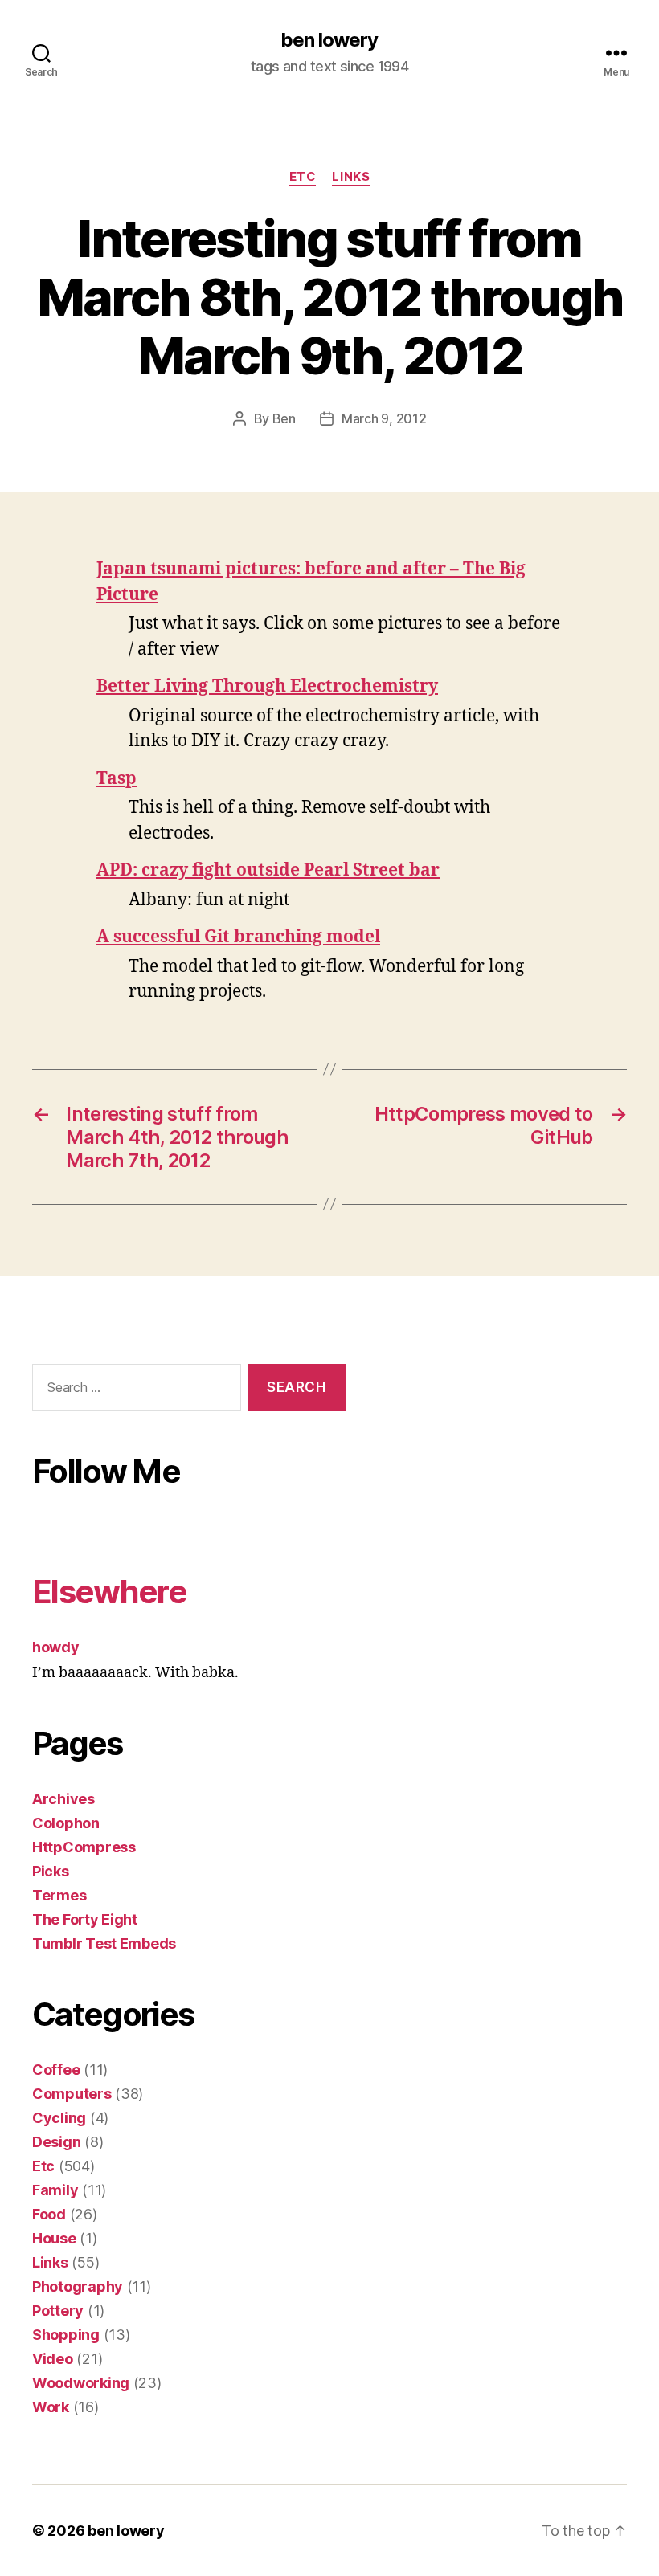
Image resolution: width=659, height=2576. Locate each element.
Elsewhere (109, 1592)
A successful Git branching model (238, 937)
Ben (284, 418)
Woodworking (81, 2383)
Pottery (58, 2311)
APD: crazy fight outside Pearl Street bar (268, 870)
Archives (63, 1799)
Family (55, 2190)
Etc (303, 177)
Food (49, 2214)
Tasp (117, 779)
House (54, 2238)
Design (56, 2142)
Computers (72, 2094)
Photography (78, 2286)
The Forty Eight (85, 1919)
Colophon (66, 1823)
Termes (59, 1895)
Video (53, 2359)
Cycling (59, 2118)
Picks (51, 1871)
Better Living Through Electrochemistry (267, 686)
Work (51, 2407)
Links (351, 177)
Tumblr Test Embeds (104, 1943)
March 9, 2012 (384, 418)
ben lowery (329, 40)
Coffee (56, 2070)
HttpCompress (84, 1847)
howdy (56, 1647)
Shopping (66, 2335)
